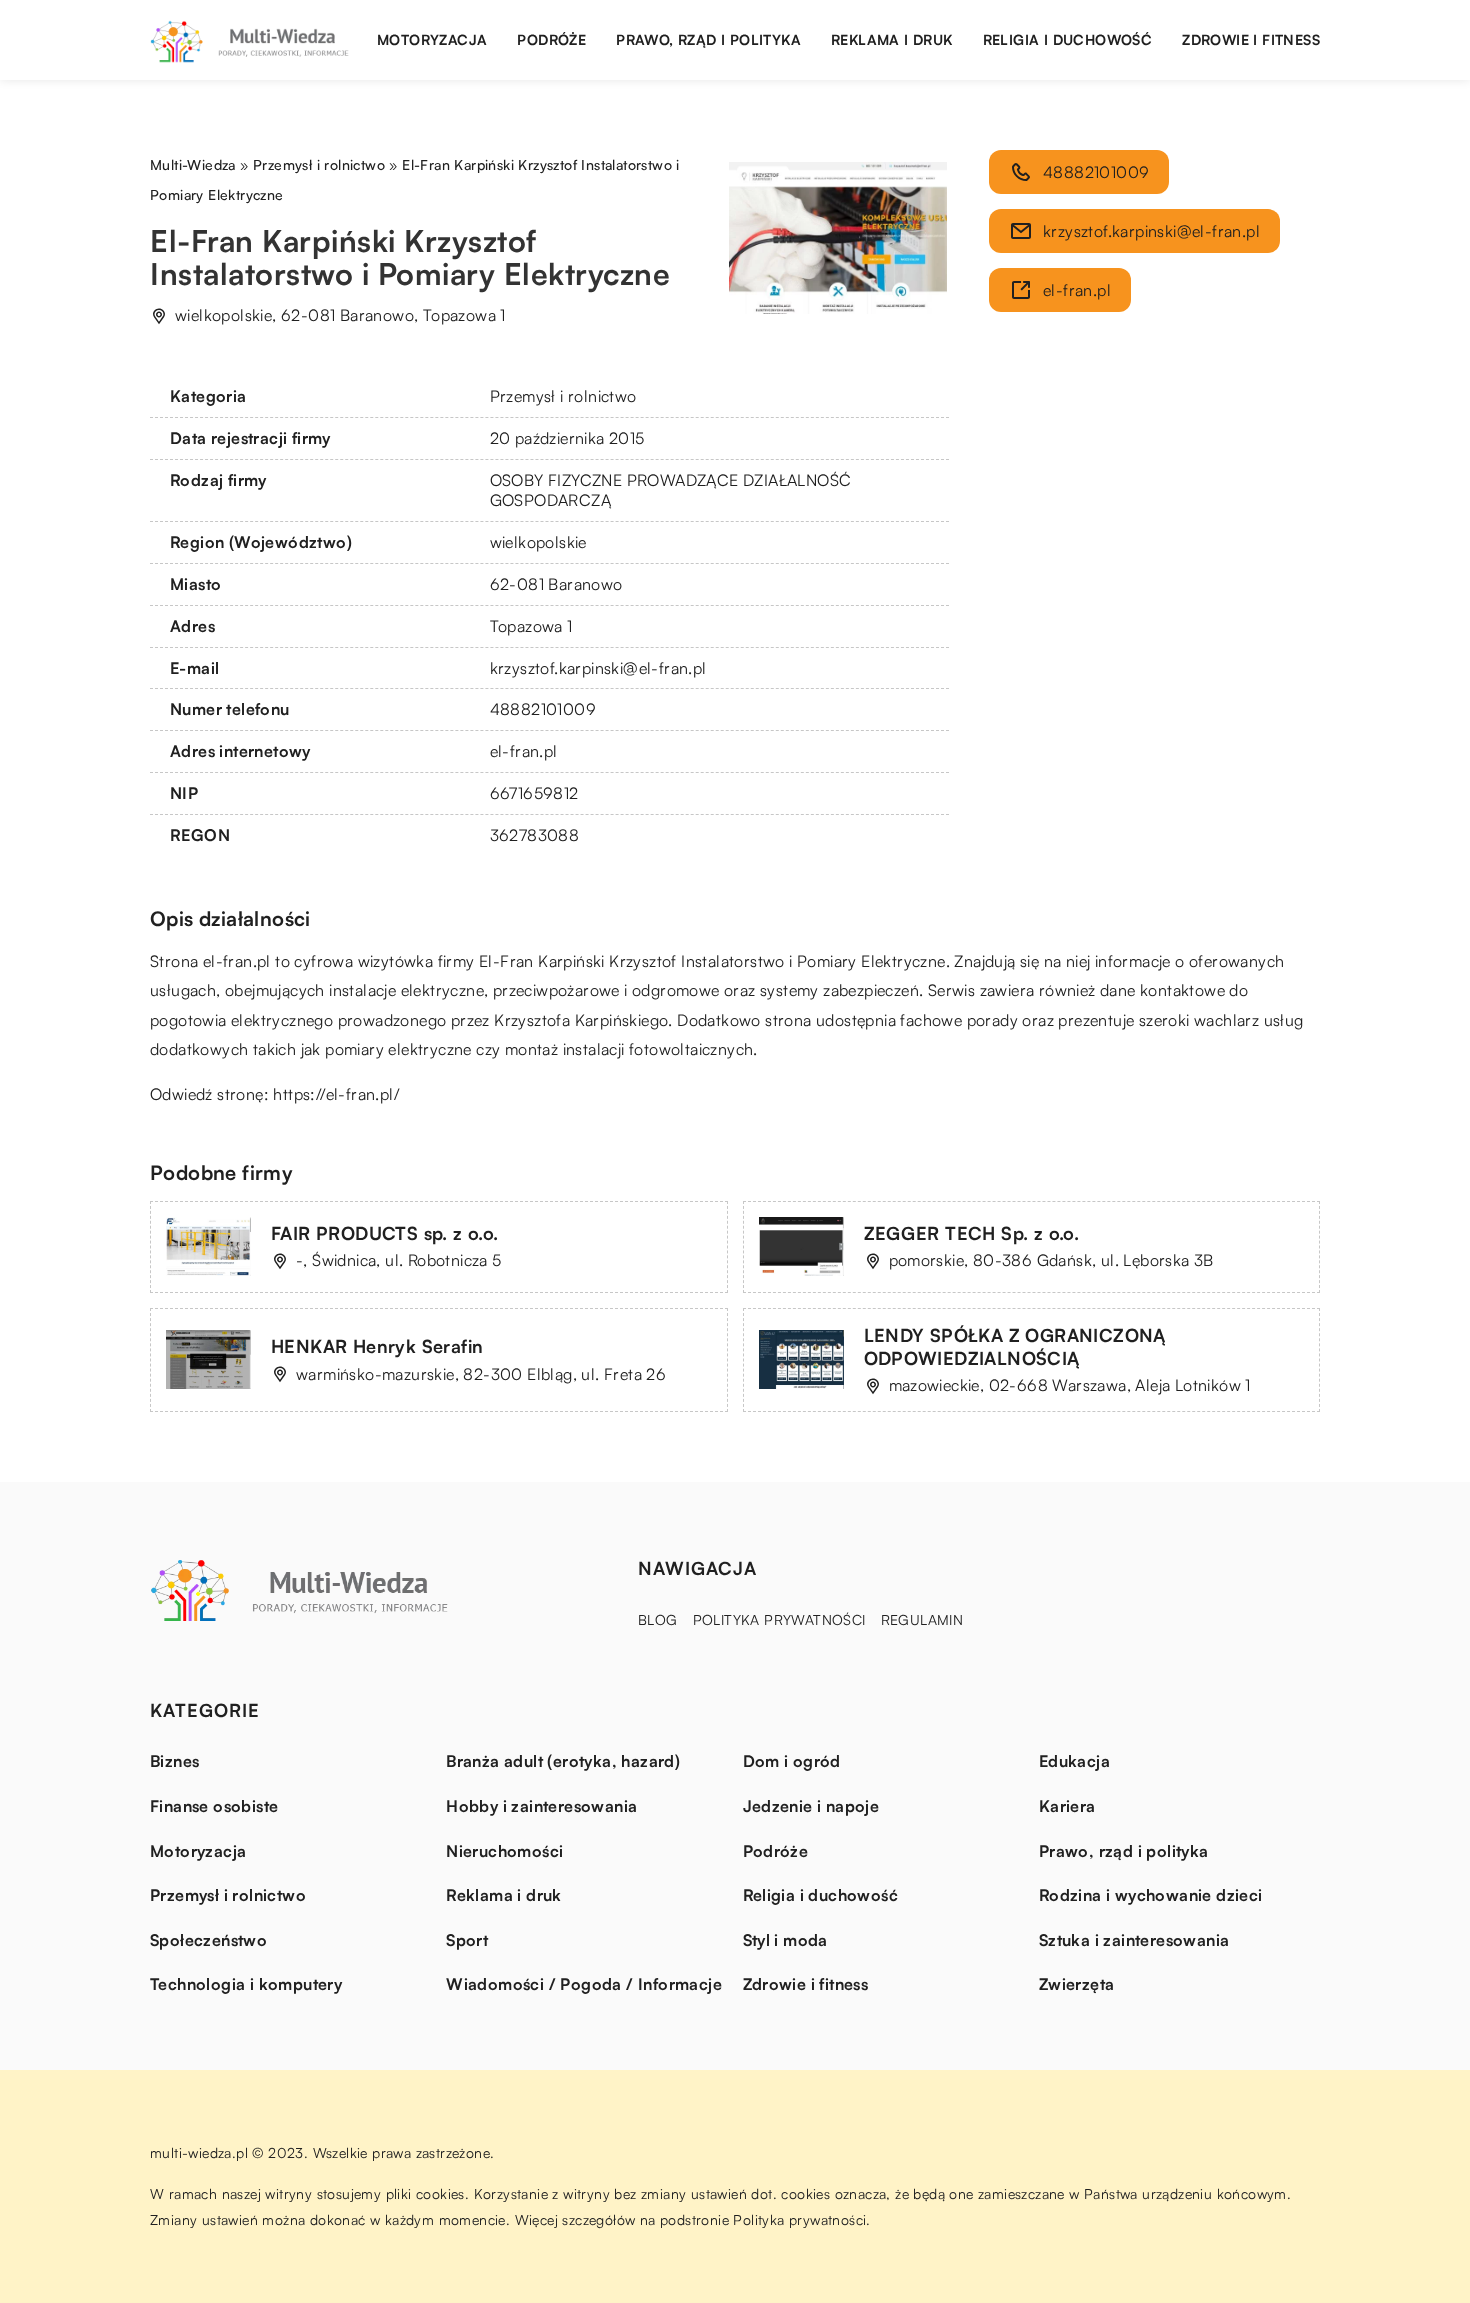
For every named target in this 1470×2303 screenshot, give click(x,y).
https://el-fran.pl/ (336, 1094)
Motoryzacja (432, 39)
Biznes (174, 1761)
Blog (658, 1619)
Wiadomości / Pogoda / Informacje (584, 1984)
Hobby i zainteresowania (541, 1806)
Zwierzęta (1077, 1984)
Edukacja (1074, 1761)
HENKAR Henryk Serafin (377, 1346)
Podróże (551, 39)
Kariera (1067, 1806)
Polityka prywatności (779, 1619)
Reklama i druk (892, 39)
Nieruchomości (504, 1851)
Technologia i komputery (246, 1984)
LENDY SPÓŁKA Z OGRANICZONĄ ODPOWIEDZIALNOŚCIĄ (1015, 1346)
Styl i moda (785, 1940)
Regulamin (922, 1619)
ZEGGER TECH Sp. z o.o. (972, 1233)
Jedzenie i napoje (811, 1806)
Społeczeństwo (208, 1940)
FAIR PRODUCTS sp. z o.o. (385, 1233)
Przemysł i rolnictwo (563, 396)
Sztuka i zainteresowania (1134, 1940)
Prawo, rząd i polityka (708, 39)
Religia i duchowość (1068, 39)
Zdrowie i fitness (1251, 39)
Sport (467, 1940)
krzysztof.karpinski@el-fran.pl (598, 668)
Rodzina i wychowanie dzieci (1151, 1895)
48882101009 (543, 709)
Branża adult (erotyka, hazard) (563, 1761)
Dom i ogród (792, 1761)
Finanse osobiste (214, 1806)
